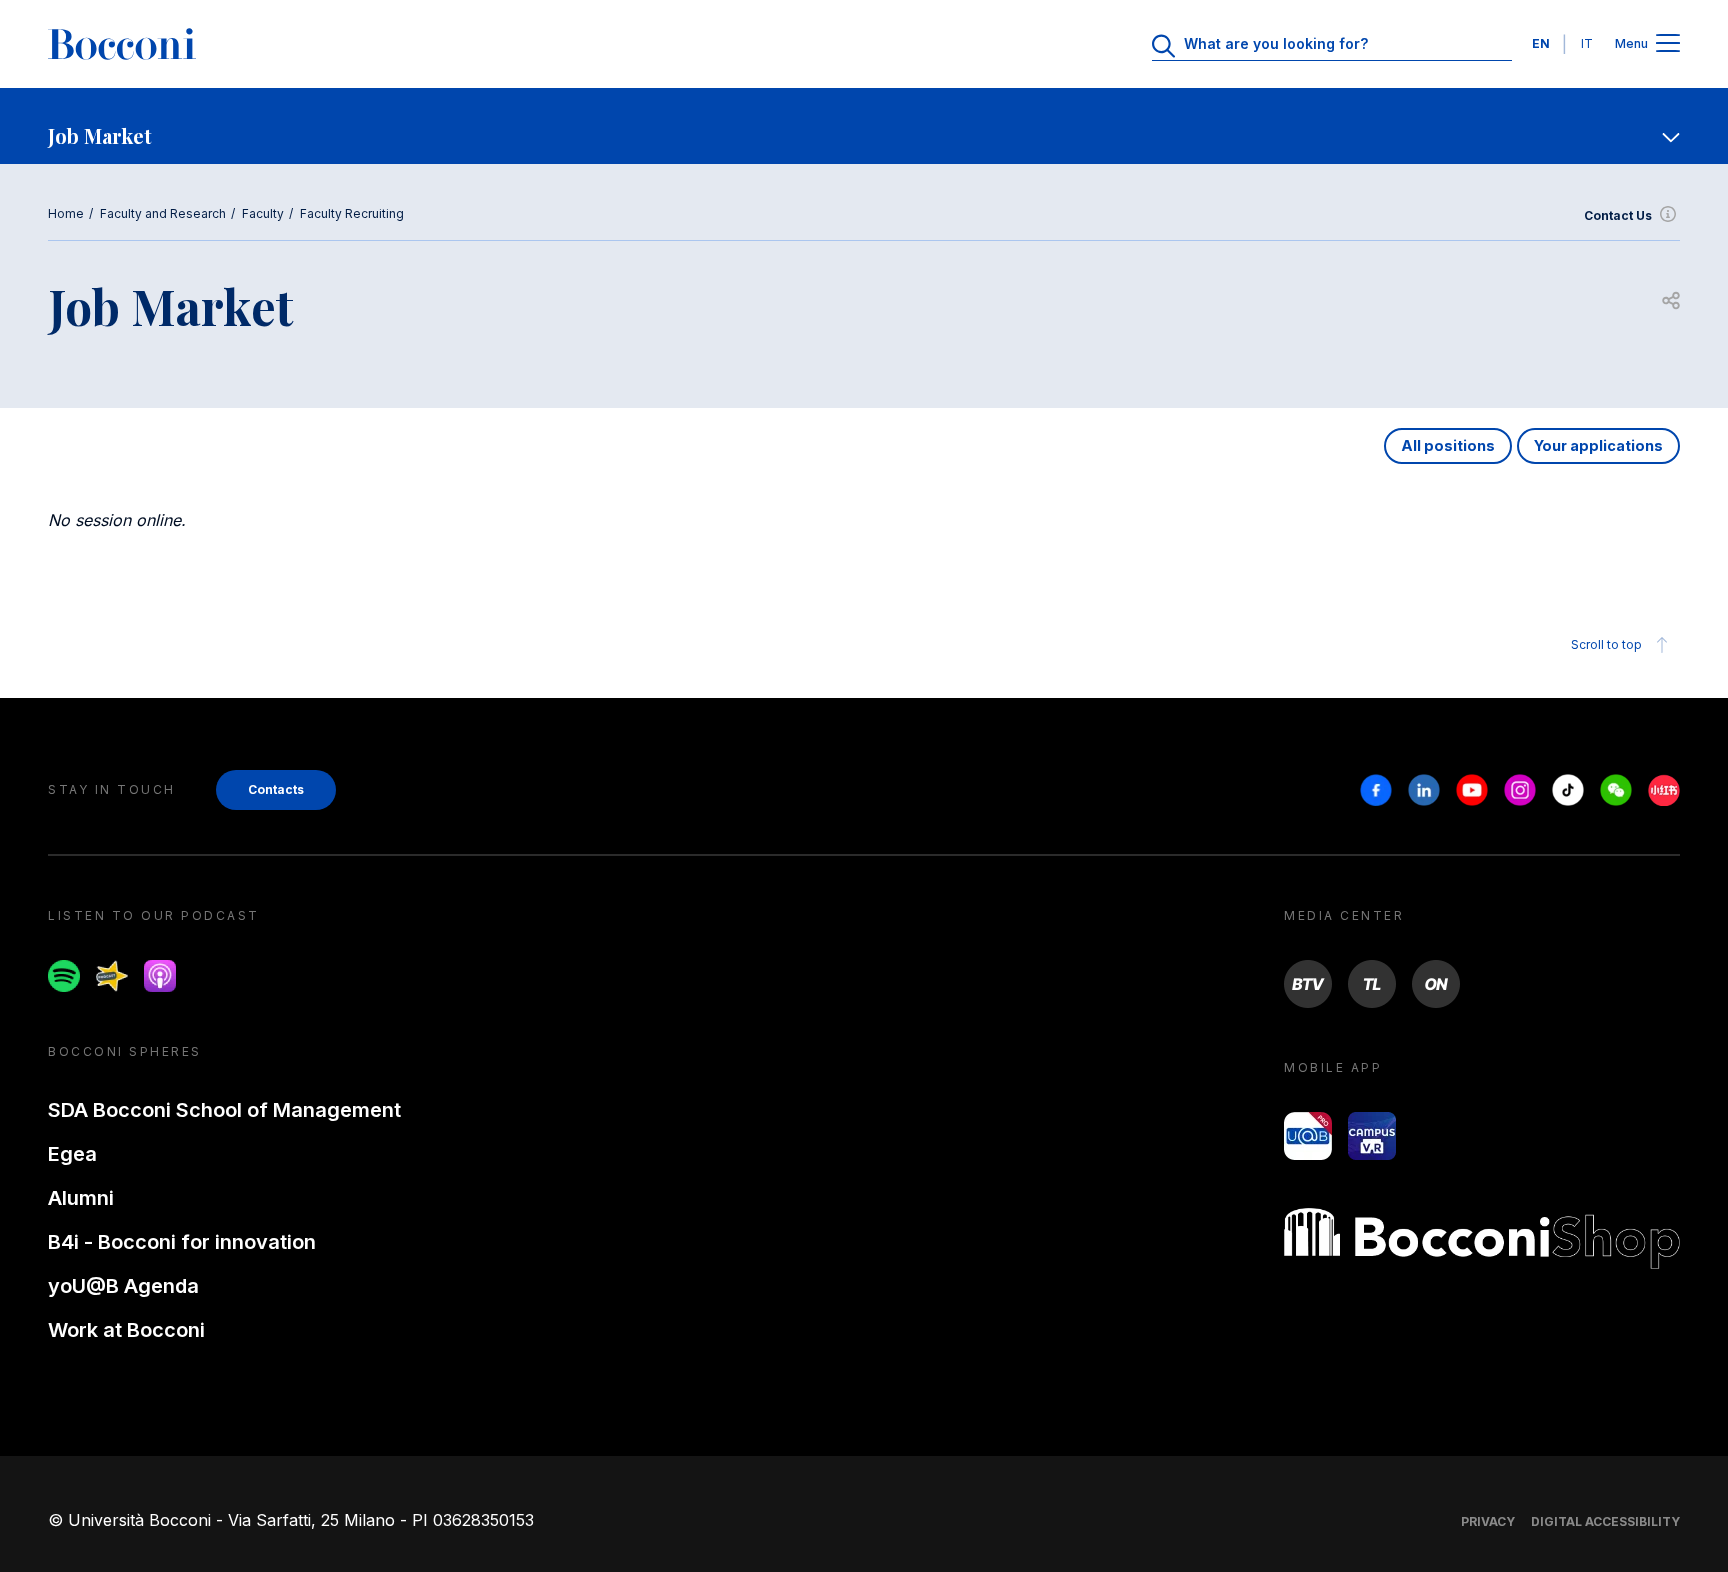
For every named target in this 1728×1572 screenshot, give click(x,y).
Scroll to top (1606, 644)
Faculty (263, 213)
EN (1541, 43)
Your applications (1598, 445)
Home (66, 213)
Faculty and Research (163, 213)
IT (1587, 43)
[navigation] (864, 126)
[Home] (122, 44)
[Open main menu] (1668, 44)
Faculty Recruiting (352, 213)
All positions (1448, 445)
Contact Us (1618, 215)
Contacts (276, 789)
